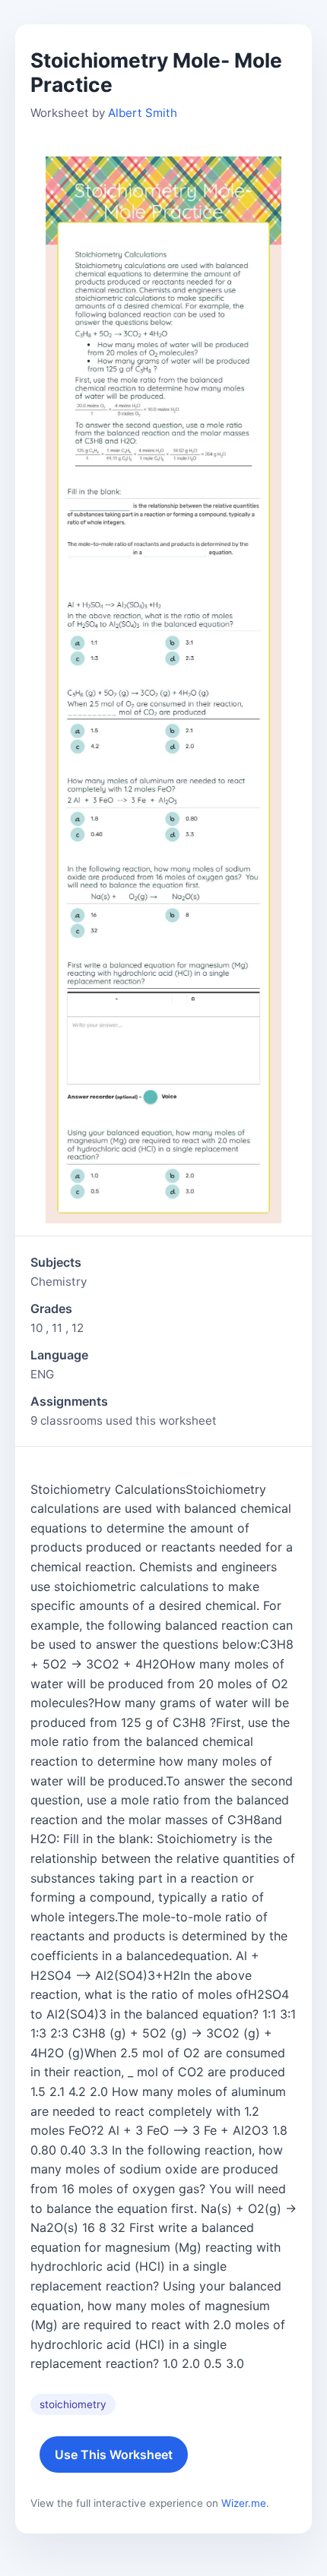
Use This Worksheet (114, 2454)
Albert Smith (143, 113)
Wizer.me (244, 2503)
